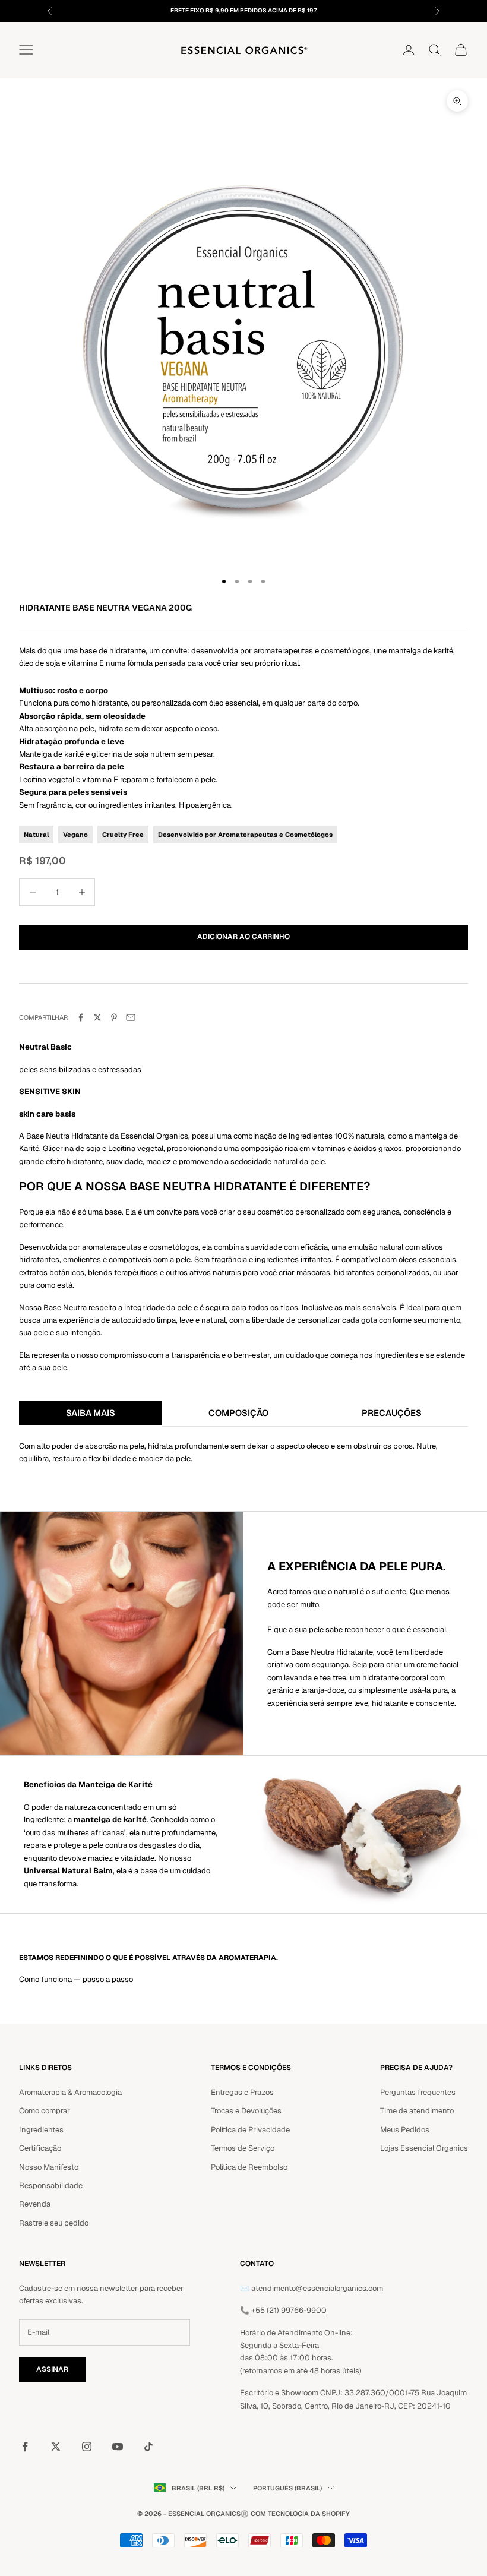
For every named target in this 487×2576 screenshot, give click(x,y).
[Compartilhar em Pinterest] (114, 1017)
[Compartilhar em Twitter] (97, 1017)
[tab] (90, 1414)
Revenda (35, 2204)
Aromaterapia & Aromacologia (70, 2092)
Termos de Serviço (243, 2148)
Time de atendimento (417, 2111)
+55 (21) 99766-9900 (289, 2310)
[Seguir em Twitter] (56, 2447)
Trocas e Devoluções (246, 2111)
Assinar (52, 2369)
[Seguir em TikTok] (148, 2447)
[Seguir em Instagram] (87, 2447)
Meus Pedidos (405, 2130)
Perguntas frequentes (418, 2092)
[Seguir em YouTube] (118, 2447)
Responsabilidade (51, 2185)
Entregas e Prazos (242, 2092)
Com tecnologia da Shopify (300, 2514)
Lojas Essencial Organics (424, 2148)
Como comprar (45, 2111)
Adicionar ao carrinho (243, 937)
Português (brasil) (287, 2488)
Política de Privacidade (250, 2130)
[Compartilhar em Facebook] (81, 1017)
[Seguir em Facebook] (25, 2447)
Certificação (40, 2148)
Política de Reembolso (249, 2167)
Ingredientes (41, 2130)
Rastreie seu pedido (54, 2223)
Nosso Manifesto (49, 2167)
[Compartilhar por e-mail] (131, 1017)
